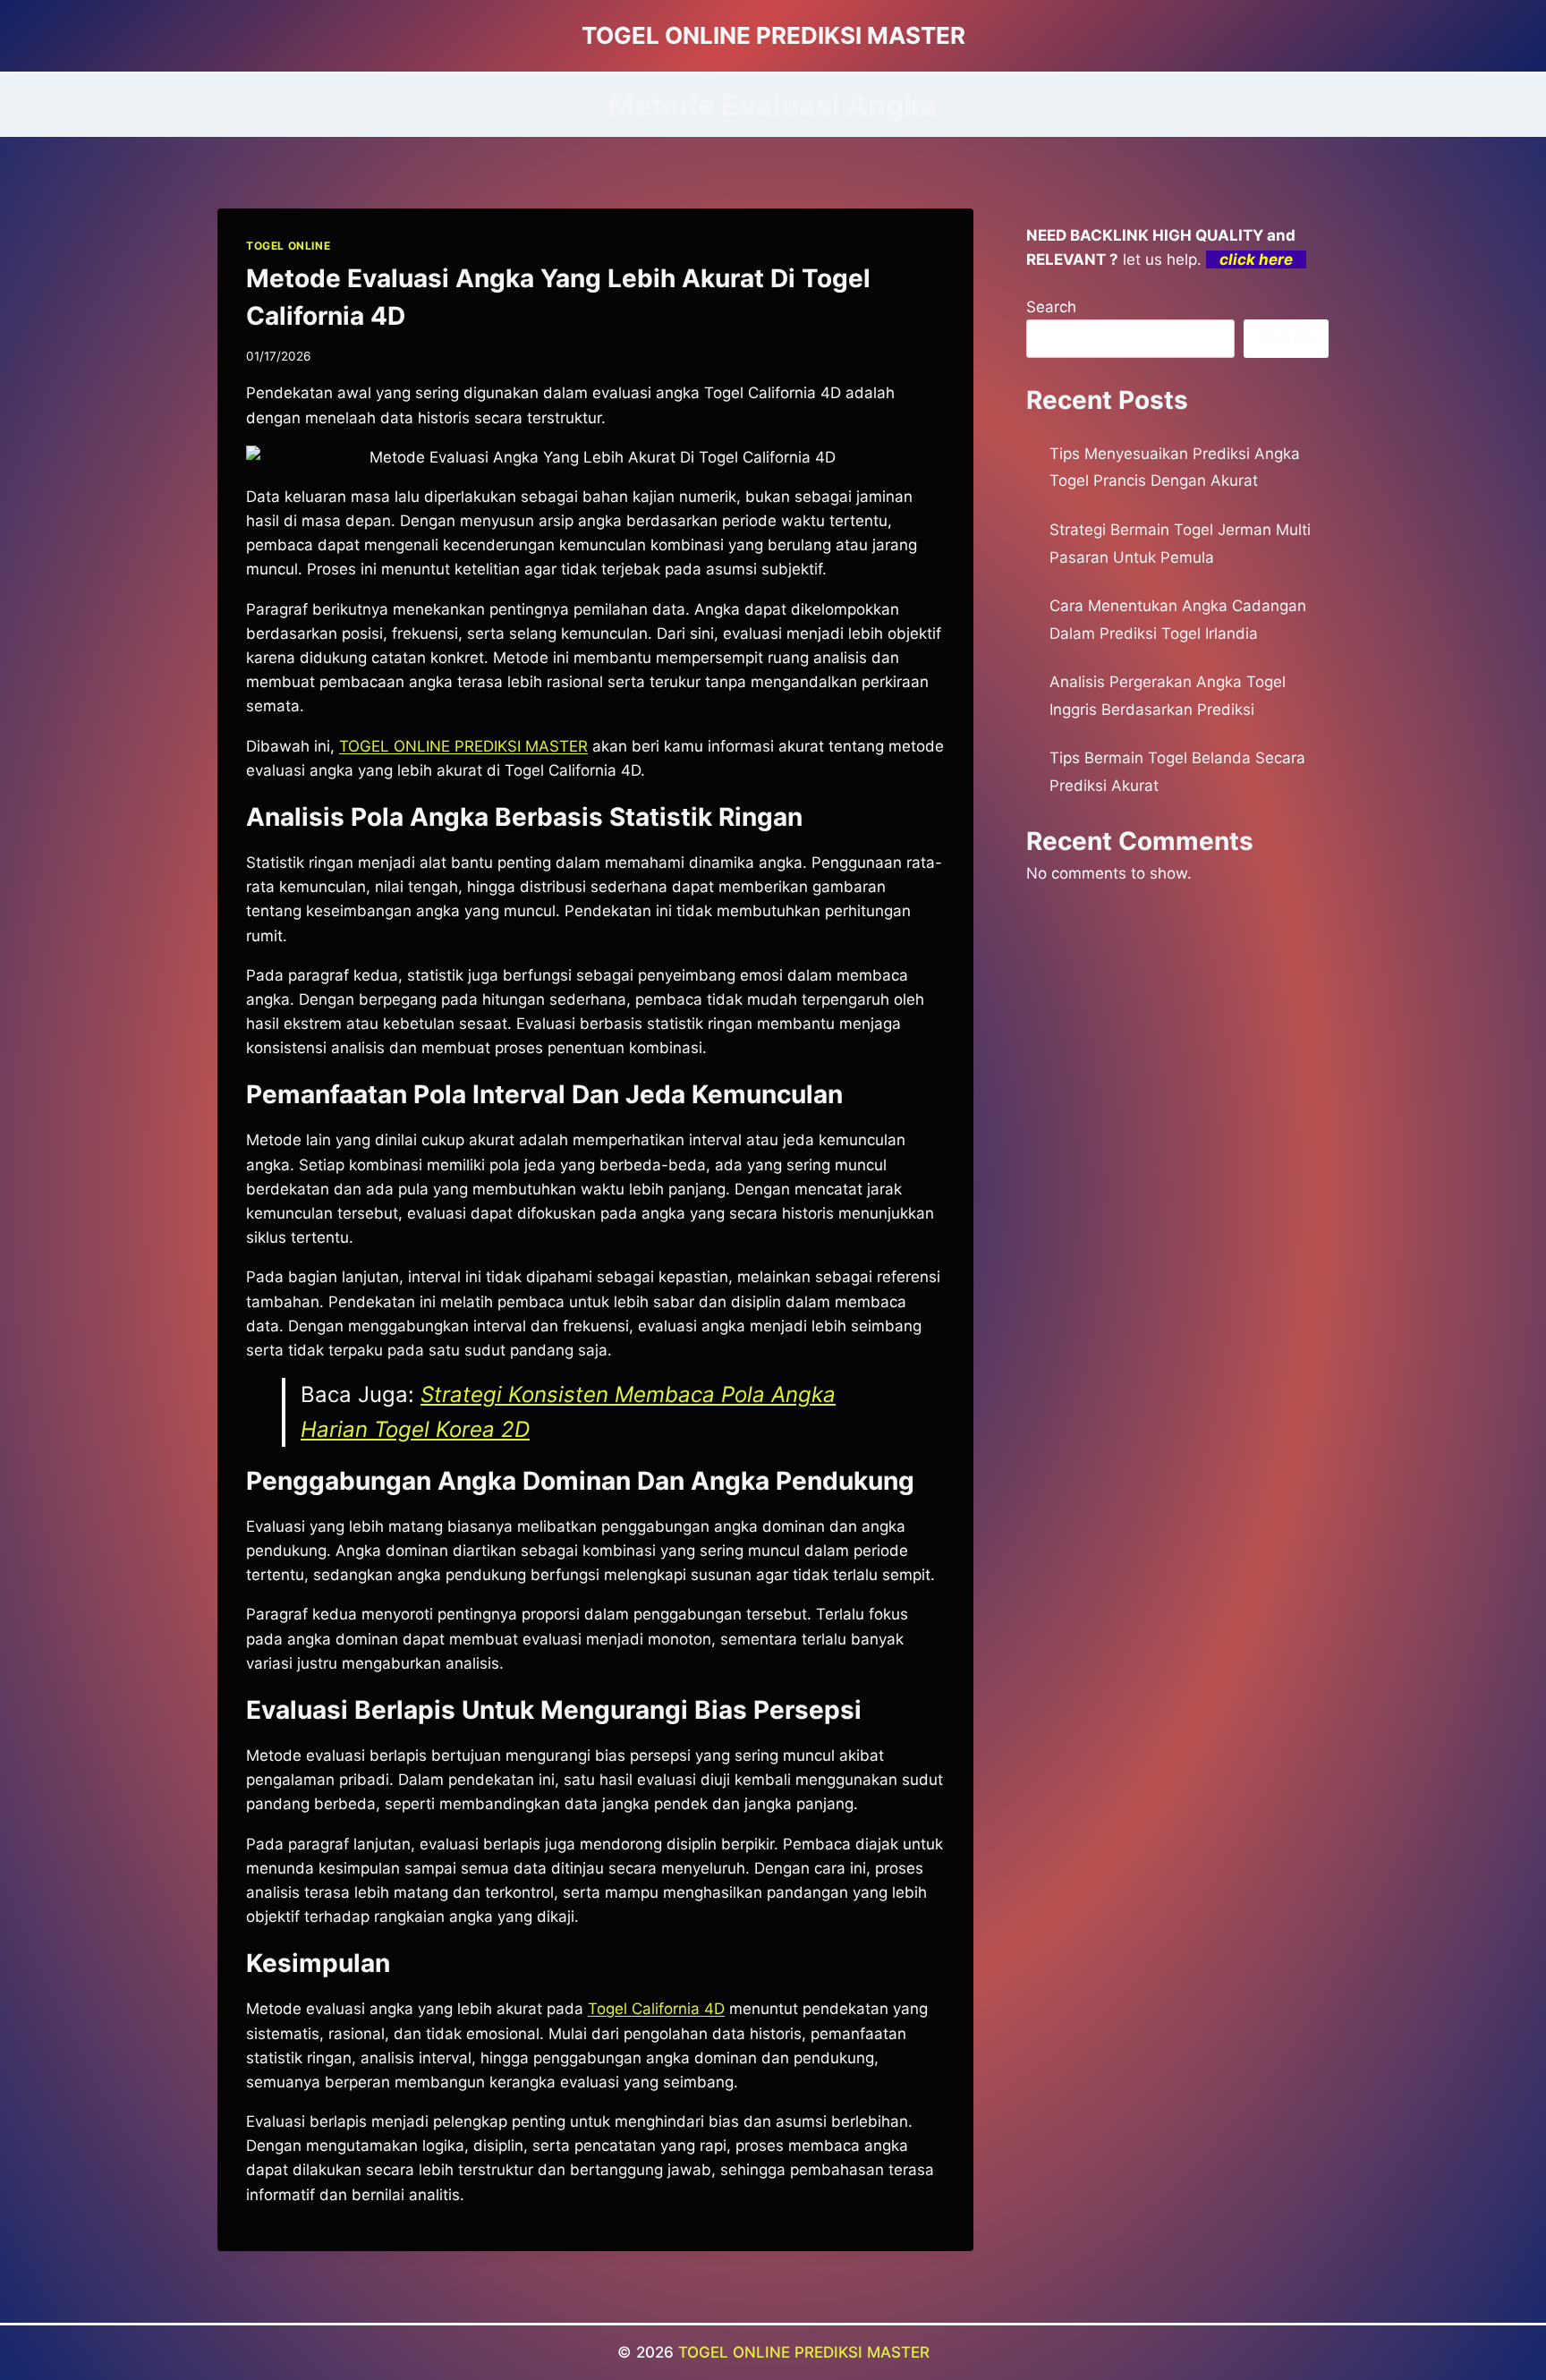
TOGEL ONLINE (288, 246)
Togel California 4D (656, 2009)
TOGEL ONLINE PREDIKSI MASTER (804, 2352)
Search (1051, 307)
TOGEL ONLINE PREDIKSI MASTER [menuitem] (463, 746)
